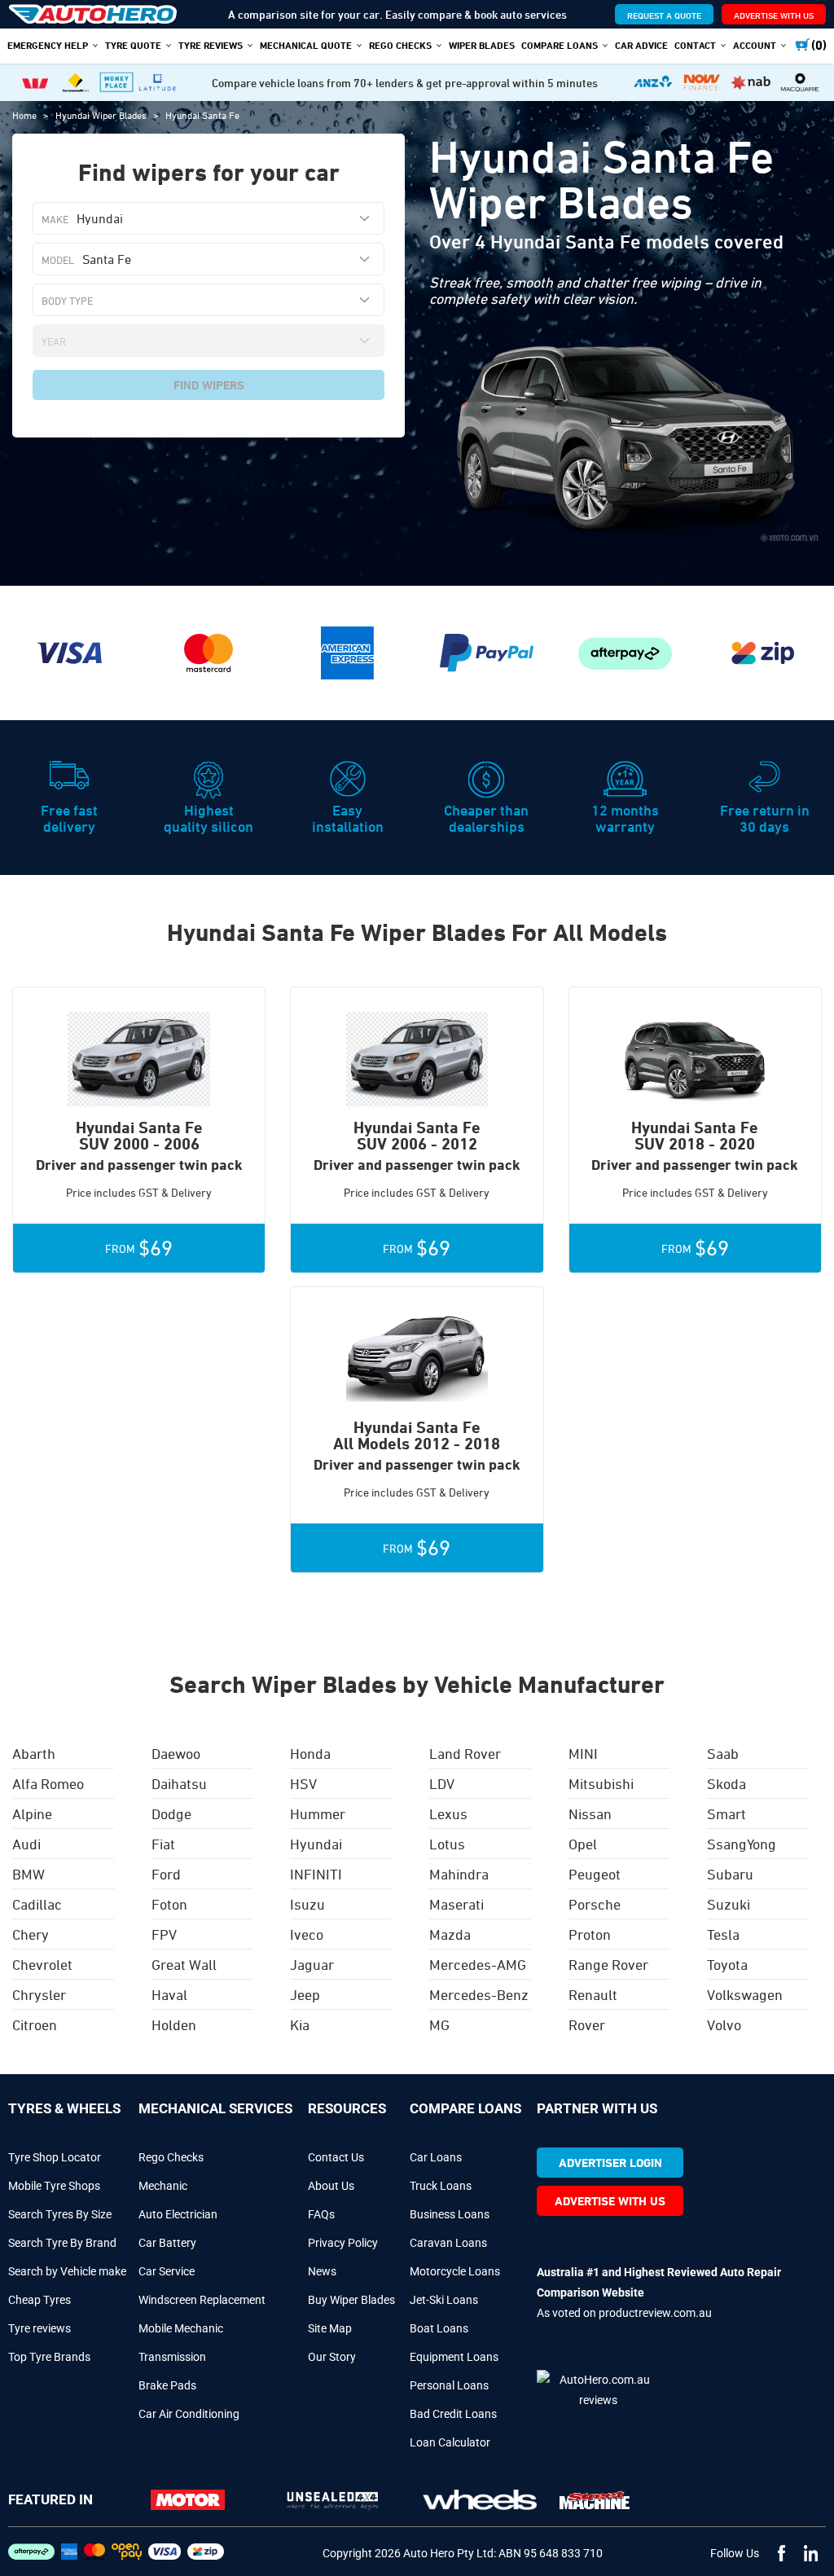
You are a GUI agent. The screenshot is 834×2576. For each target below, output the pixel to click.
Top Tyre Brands (49, 2357)
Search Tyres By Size (60, 2214)
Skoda (726, 1783)
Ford (166, 1874)
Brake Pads (167, 2385)
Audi (26, 1844)
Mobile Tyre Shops (54, 2186)
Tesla (723, 1934)
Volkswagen (745, 1994)
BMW (29, 1874)
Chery (31, 1934)
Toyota (727, 1964)
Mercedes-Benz (479, 1994)
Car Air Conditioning (189, 2414)
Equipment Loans (454, 2357)
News (322, 2271)
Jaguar (312, 1964)
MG (439, 2024)
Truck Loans (441, 2186)
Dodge (171, 1813)
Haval (169, 1994)
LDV (442, 1783)
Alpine (32, 1813)
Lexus (448, 1813)
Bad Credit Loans (453, 2414)
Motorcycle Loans (455, 2271)
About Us (331, 2186)
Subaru (730, 1874)
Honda (310, 1753)
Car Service (167, 2271)
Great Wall (184, 1964)
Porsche (595, 1904)
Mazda (450, 1934)
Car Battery (167, 2243)
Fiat (163, 1844)
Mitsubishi (601, 1783)
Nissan (590, 1813)
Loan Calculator (450, 2442)
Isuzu (307, 1904)
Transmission (172, 2357)
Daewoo (176, 1753)
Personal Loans (449, 2385)
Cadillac (37, 1904)
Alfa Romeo (48, 1783)
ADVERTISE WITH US (774, 15)
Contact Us (336, 2157)
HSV (303, 1783)
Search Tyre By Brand (62, 2243)
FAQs (321, 2214)
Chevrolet (42, 1964)
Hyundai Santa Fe (202, 115)
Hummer (318, 1813)
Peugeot (595, 1874)
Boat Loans (439, 2328)
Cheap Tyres (40, 2300)
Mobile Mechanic (181, 2328)
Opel (583, 1844)
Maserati (457, 1904)
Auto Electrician (178, 2214)
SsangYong (742, 1844)
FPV (164, 1934)
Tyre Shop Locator (55, 2157)
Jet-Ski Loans (444, 2300)
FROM (139, 1248)
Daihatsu (179, 1783)
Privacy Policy (343, 2243)
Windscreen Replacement (202, 2300)
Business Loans (450, 2214)
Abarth (34, 1753)
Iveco (307, 1934)
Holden (174, 2024)
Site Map (330, 2328)
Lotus (447, 1844)
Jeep (305, 1994)
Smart (726, 1813)
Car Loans (436, 2157)
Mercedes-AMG (478, 1964)
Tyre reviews (40, 2328)
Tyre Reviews (211, 45)
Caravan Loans (448, 2243)
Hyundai (316, 1844)
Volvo (724, 2024)
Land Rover (465, 1753)
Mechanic (163, 2186)
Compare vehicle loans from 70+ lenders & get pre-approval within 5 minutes (405, 83)
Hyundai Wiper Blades (102, 115)
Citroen (35, 2024)
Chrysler (39, 1994)
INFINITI (316, 1874)
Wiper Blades (482, 45)
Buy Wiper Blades (351, 2300)
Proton (590, 1934)
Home (26, 115)
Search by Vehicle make (67, 2271)
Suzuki (729, 1904)
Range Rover (608, 1964)
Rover (587, 2024)
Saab (723, 1753)
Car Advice (641, 45)
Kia (300, 2024)
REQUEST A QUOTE (664, 15)
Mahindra (459, 1874)
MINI (583, 1753)
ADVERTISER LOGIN (610, 2163)
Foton (169, 1904)
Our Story (332, 2357)
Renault (593, 1994)
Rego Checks (171, 2157)
